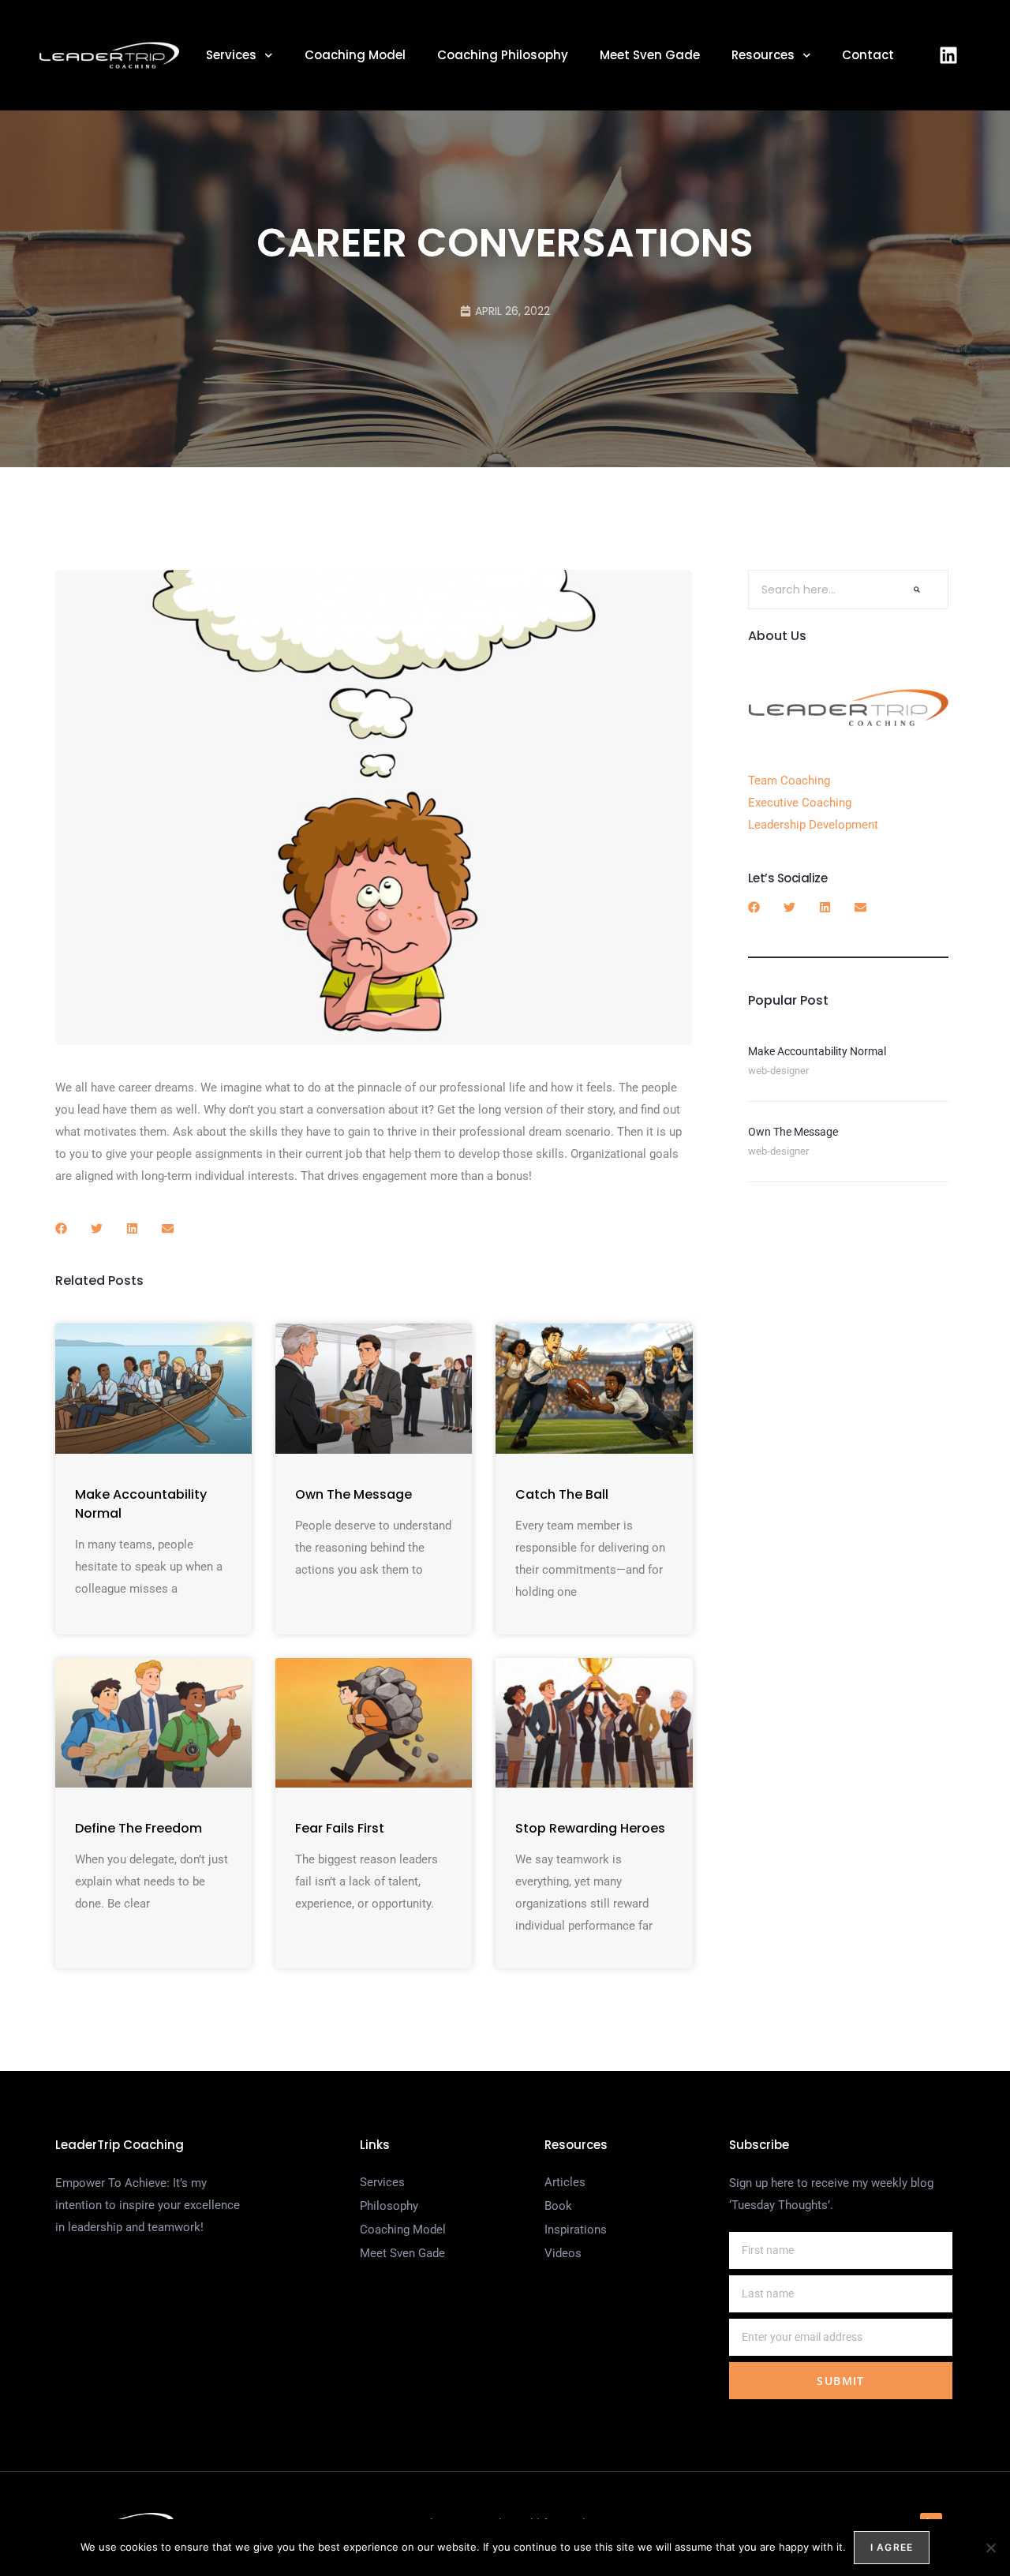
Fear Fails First (340, 1828)
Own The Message (353, 1494)
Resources (763, 55)
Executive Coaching (800, 803)
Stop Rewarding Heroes (590, 1828)
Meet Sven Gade (650, 55)
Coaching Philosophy (503, 55)
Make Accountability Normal (817, 1051)
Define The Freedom (138, 1828)
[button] (61, 1228)
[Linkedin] (948, 55)
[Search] (917, 590)
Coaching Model (355, 55)
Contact (868, 55)
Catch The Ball (562, 1494)
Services (231, 55)
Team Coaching (789, 781)
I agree (892, 2547)
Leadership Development (813, 825)
